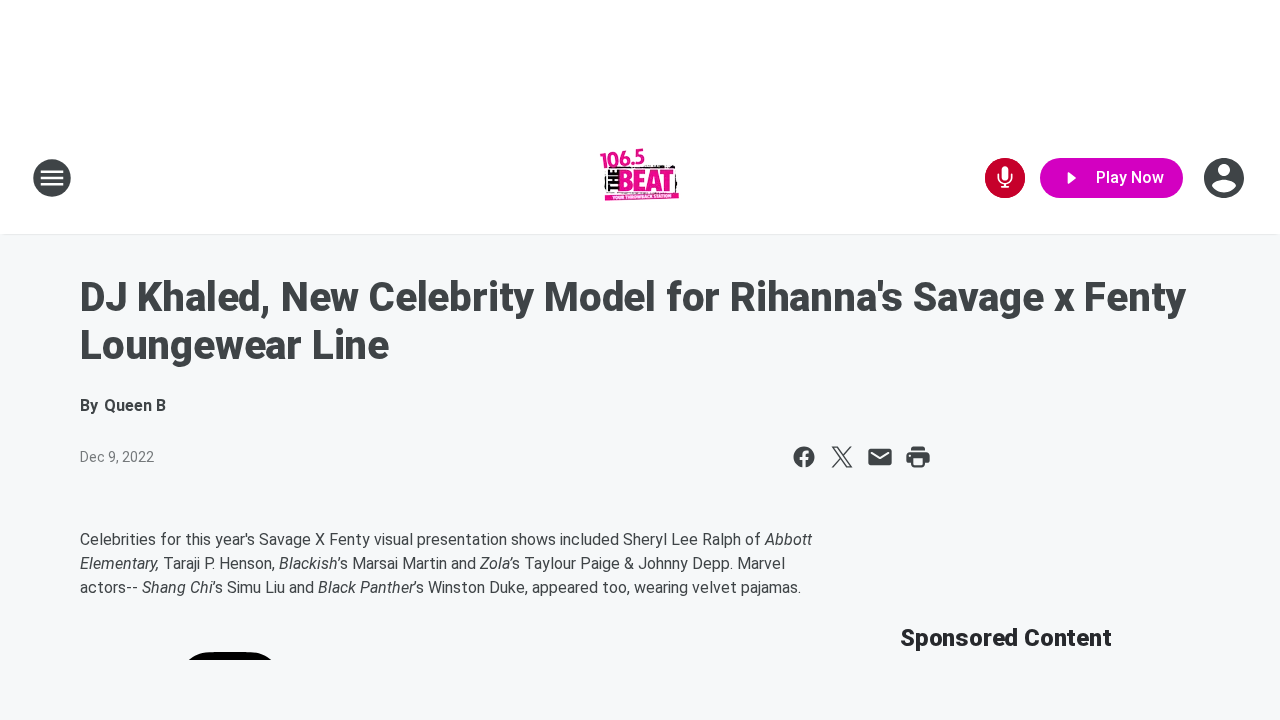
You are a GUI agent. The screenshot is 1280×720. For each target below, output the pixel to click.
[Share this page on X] (842, 457)
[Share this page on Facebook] (804, 457)
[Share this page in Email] (880, 457)
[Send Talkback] (1005, 178)
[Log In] (1226, 178)
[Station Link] (640, 178)
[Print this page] (918, 457)
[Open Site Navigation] (52, 178)
